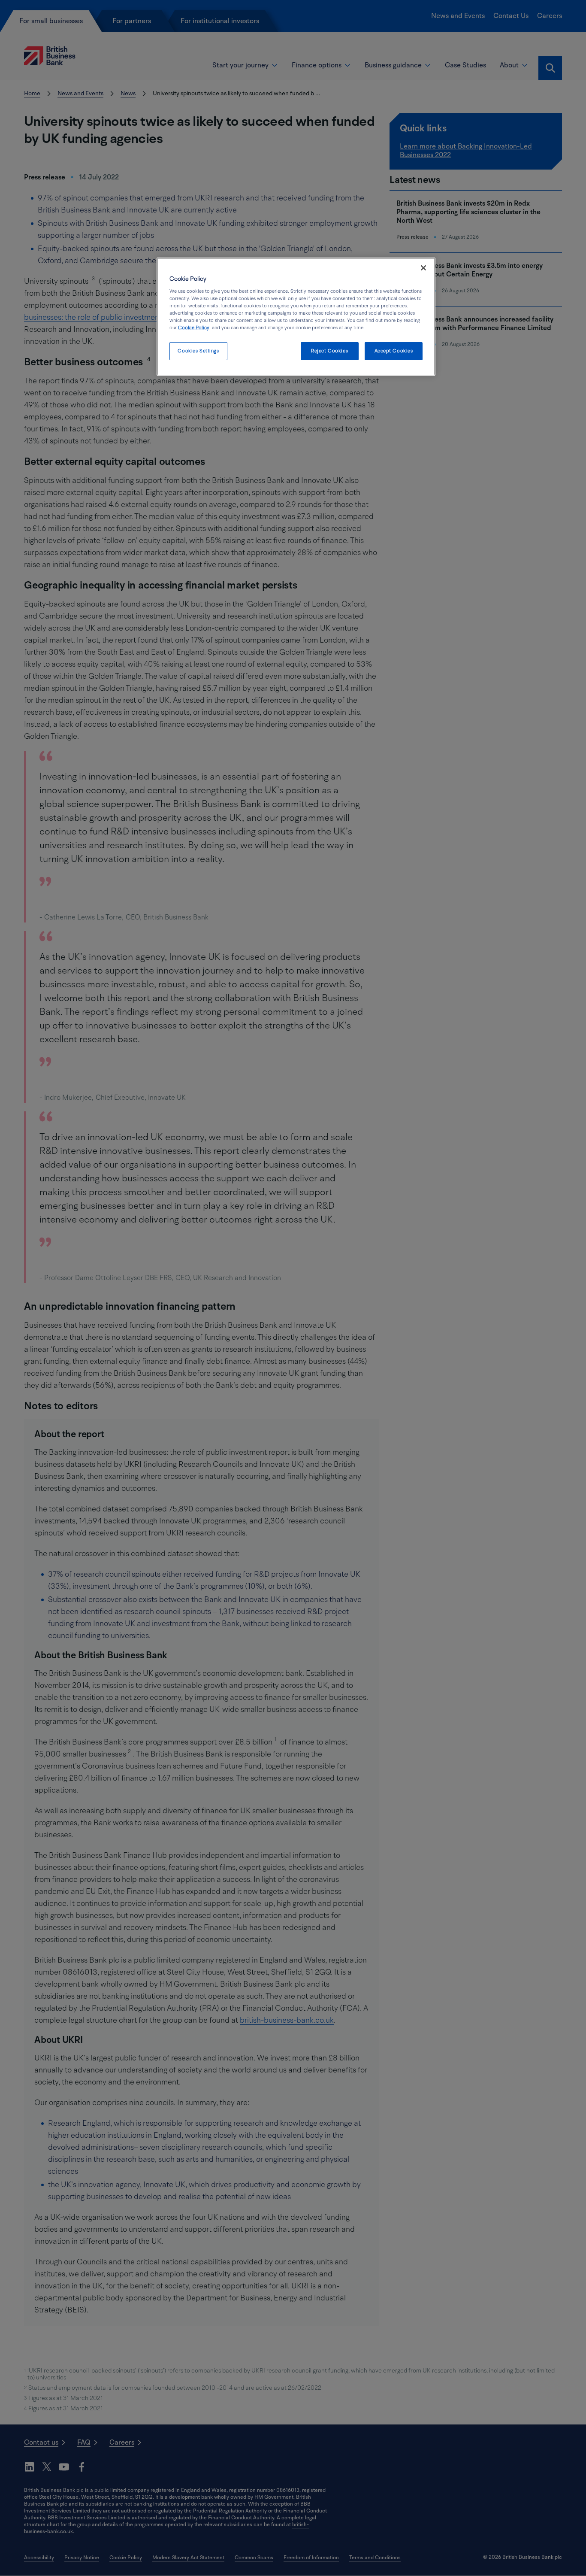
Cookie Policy (194, 328)
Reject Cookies (329, 351)
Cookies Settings (198, 351)
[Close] (423, 268)
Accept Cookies (394, 351)
